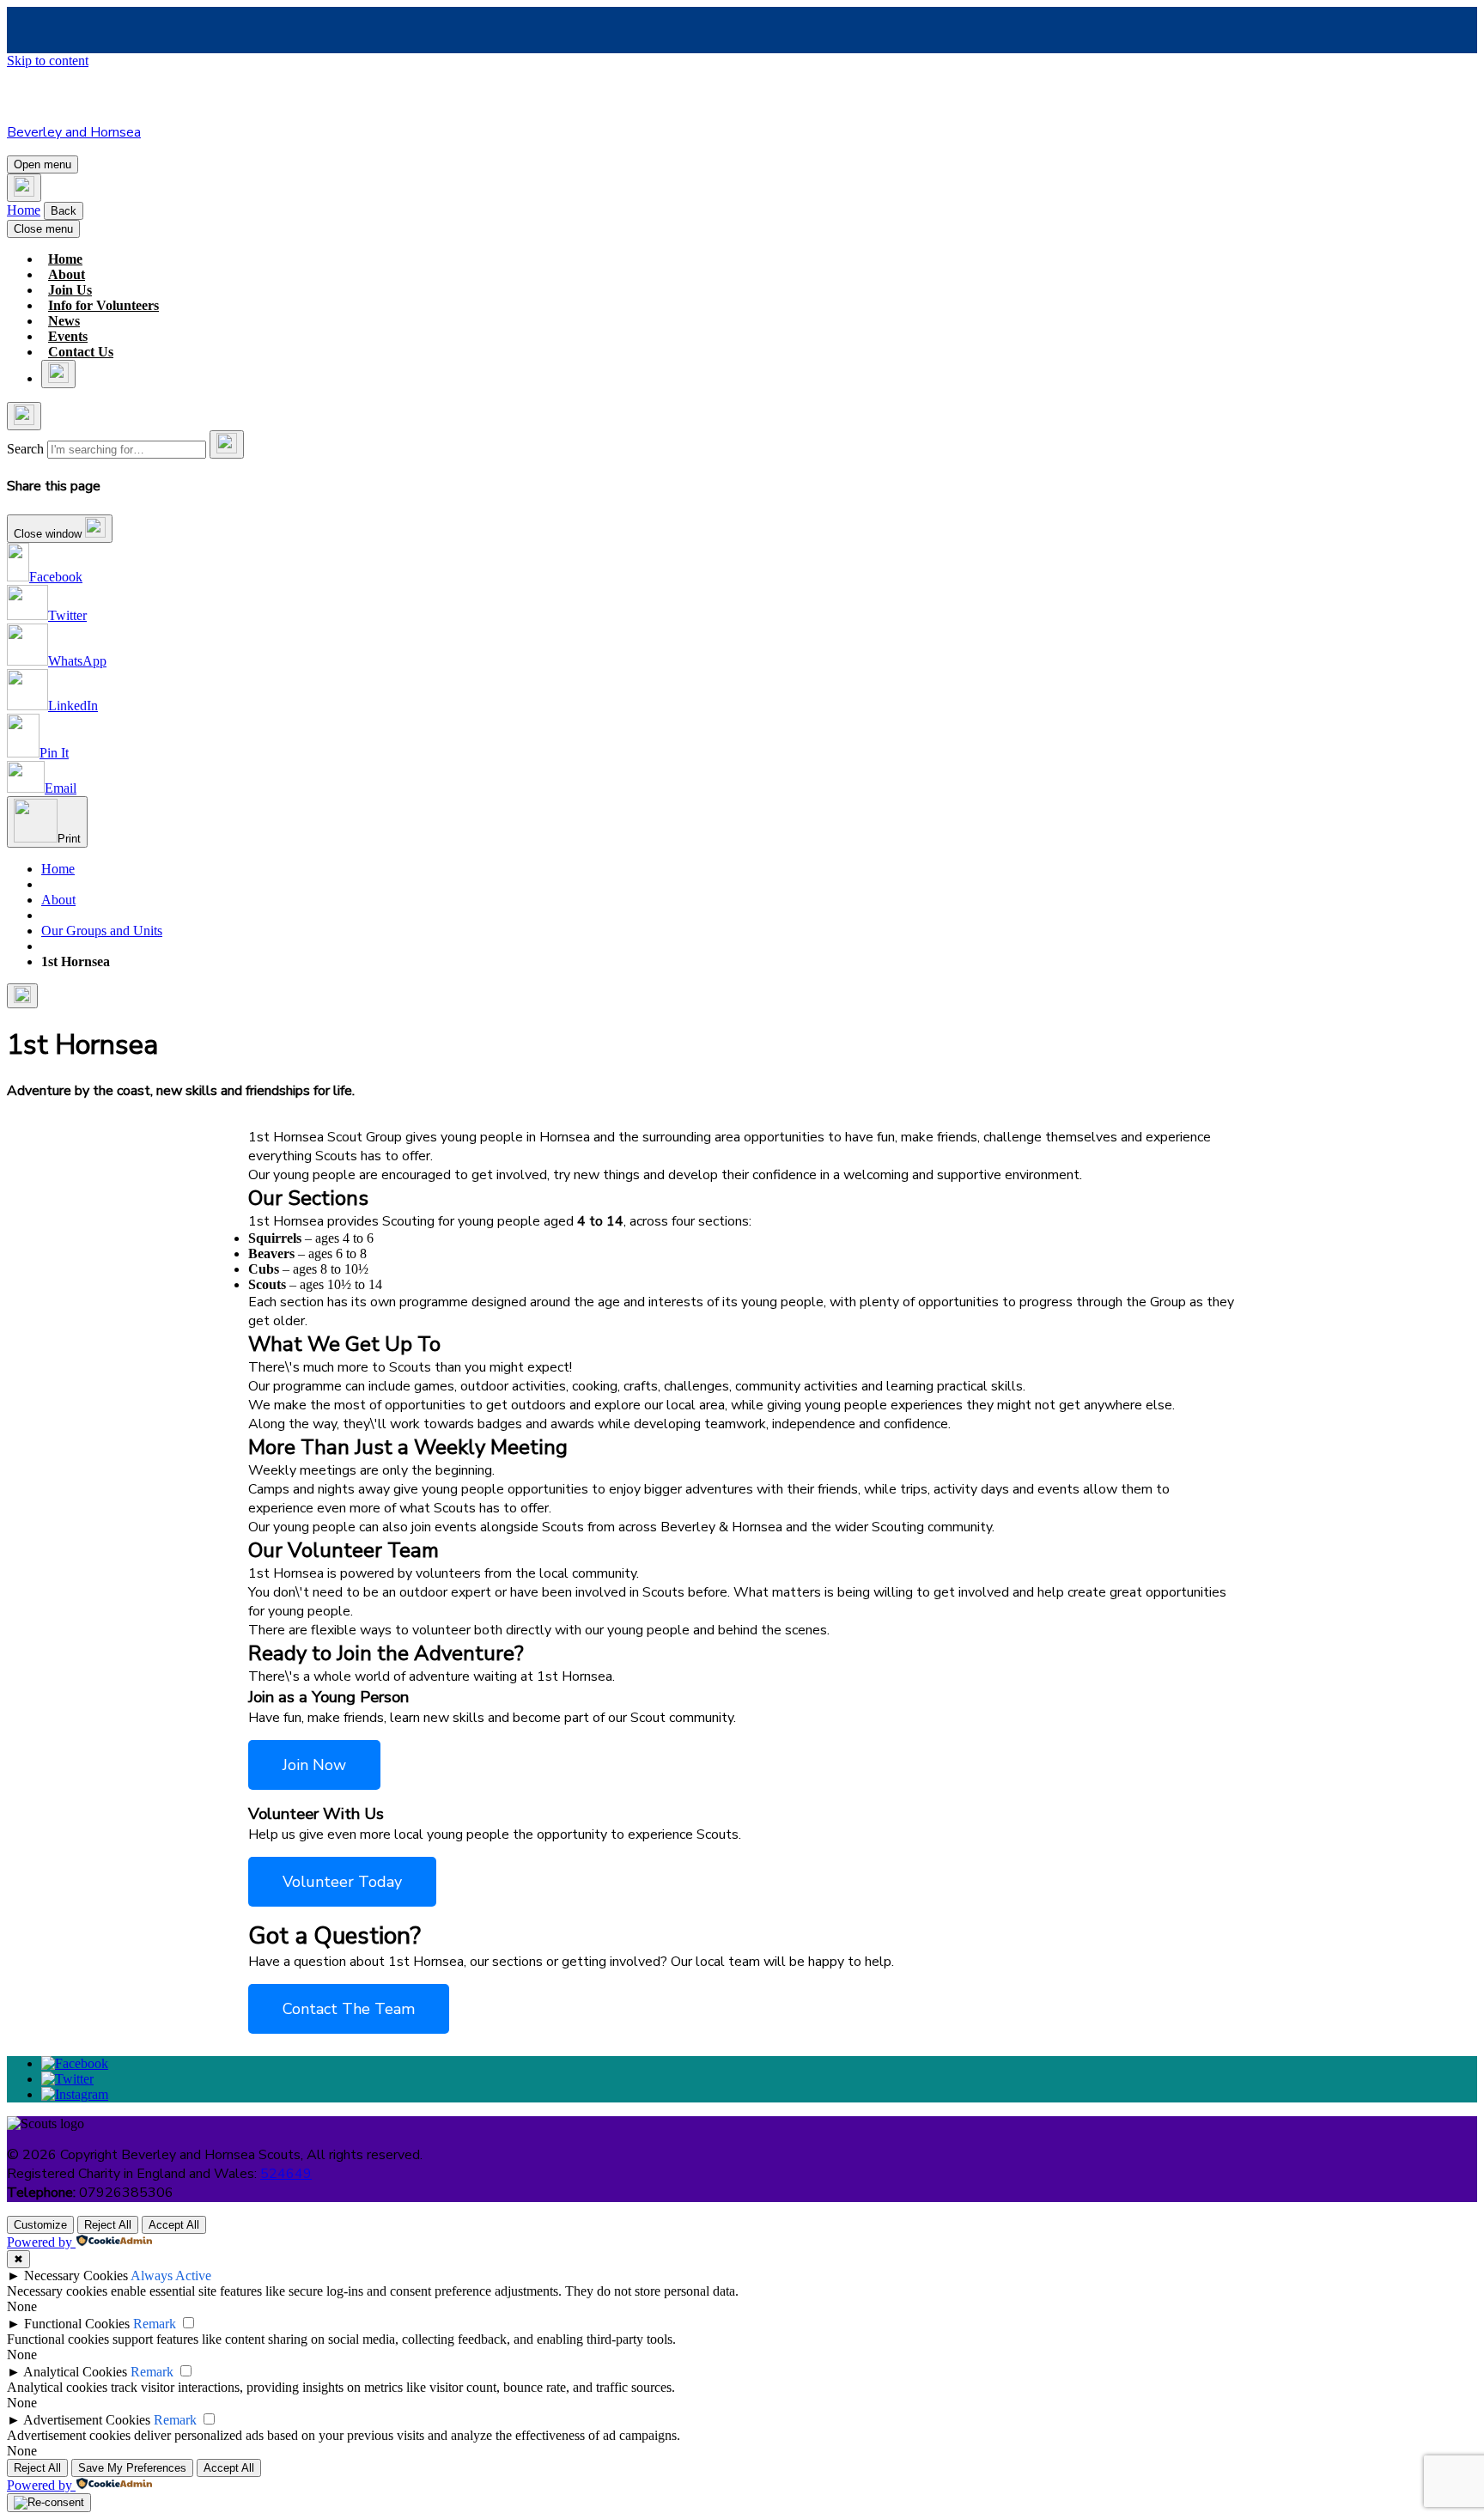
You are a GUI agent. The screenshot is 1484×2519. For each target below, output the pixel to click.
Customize (40, 2225)
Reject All (108, 2225)
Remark (155, 2324)
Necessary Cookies (76, 2276)
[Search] (227, 444)
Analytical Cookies (75, 2372)
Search (25, 449)
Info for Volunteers (103, 305)
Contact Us (81, 352)
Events (68, 336)
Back (64, 211)
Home (24, 210)
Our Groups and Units (102, 931)
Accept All (174, 2225)
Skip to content (48, 61)
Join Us (70, 290)
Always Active (171, 2276)
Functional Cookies (77, 2324)
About (67, 274)
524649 (286, 2174)
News (64, 321)
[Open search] (24, 188)
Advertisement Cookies (87, 2420)
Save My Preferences (132, 2468)
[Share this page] (22, 996)
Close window (49, 534)
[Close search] (24, 416)
